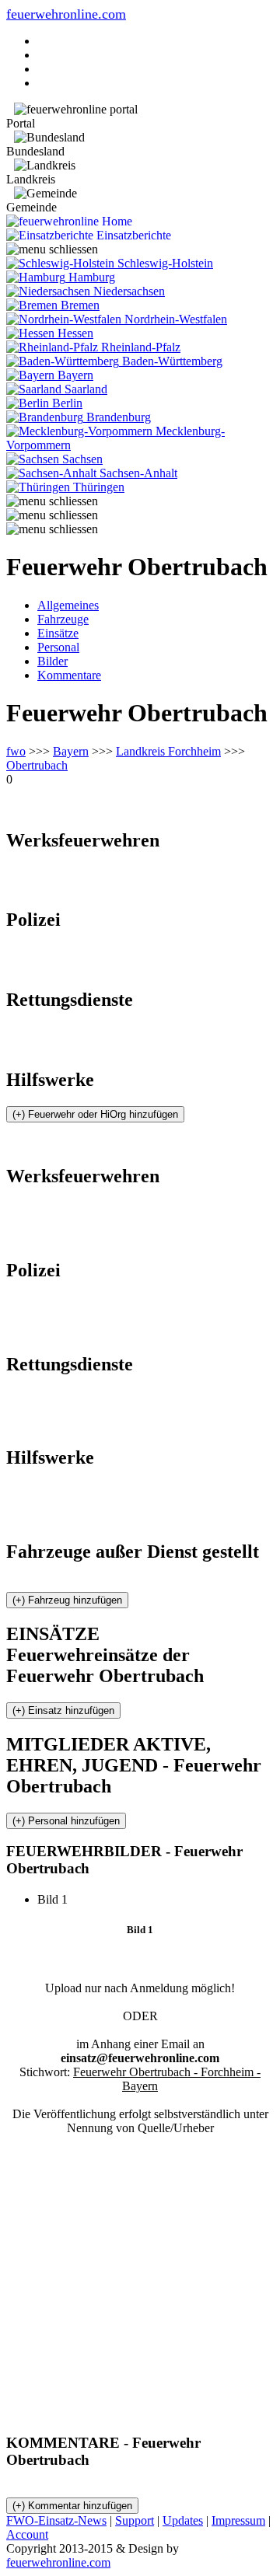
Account (27, 2534)
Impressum (238, 2520)
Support (135, 2520)
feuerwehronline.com (66, 14)
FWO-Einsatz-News (56, 2520)
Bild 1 (59, 1899)
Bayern (71, 751)
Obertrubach (37, 765)
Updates (183, 2520)
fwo (16, 751)
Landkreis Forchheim (168, 751)
